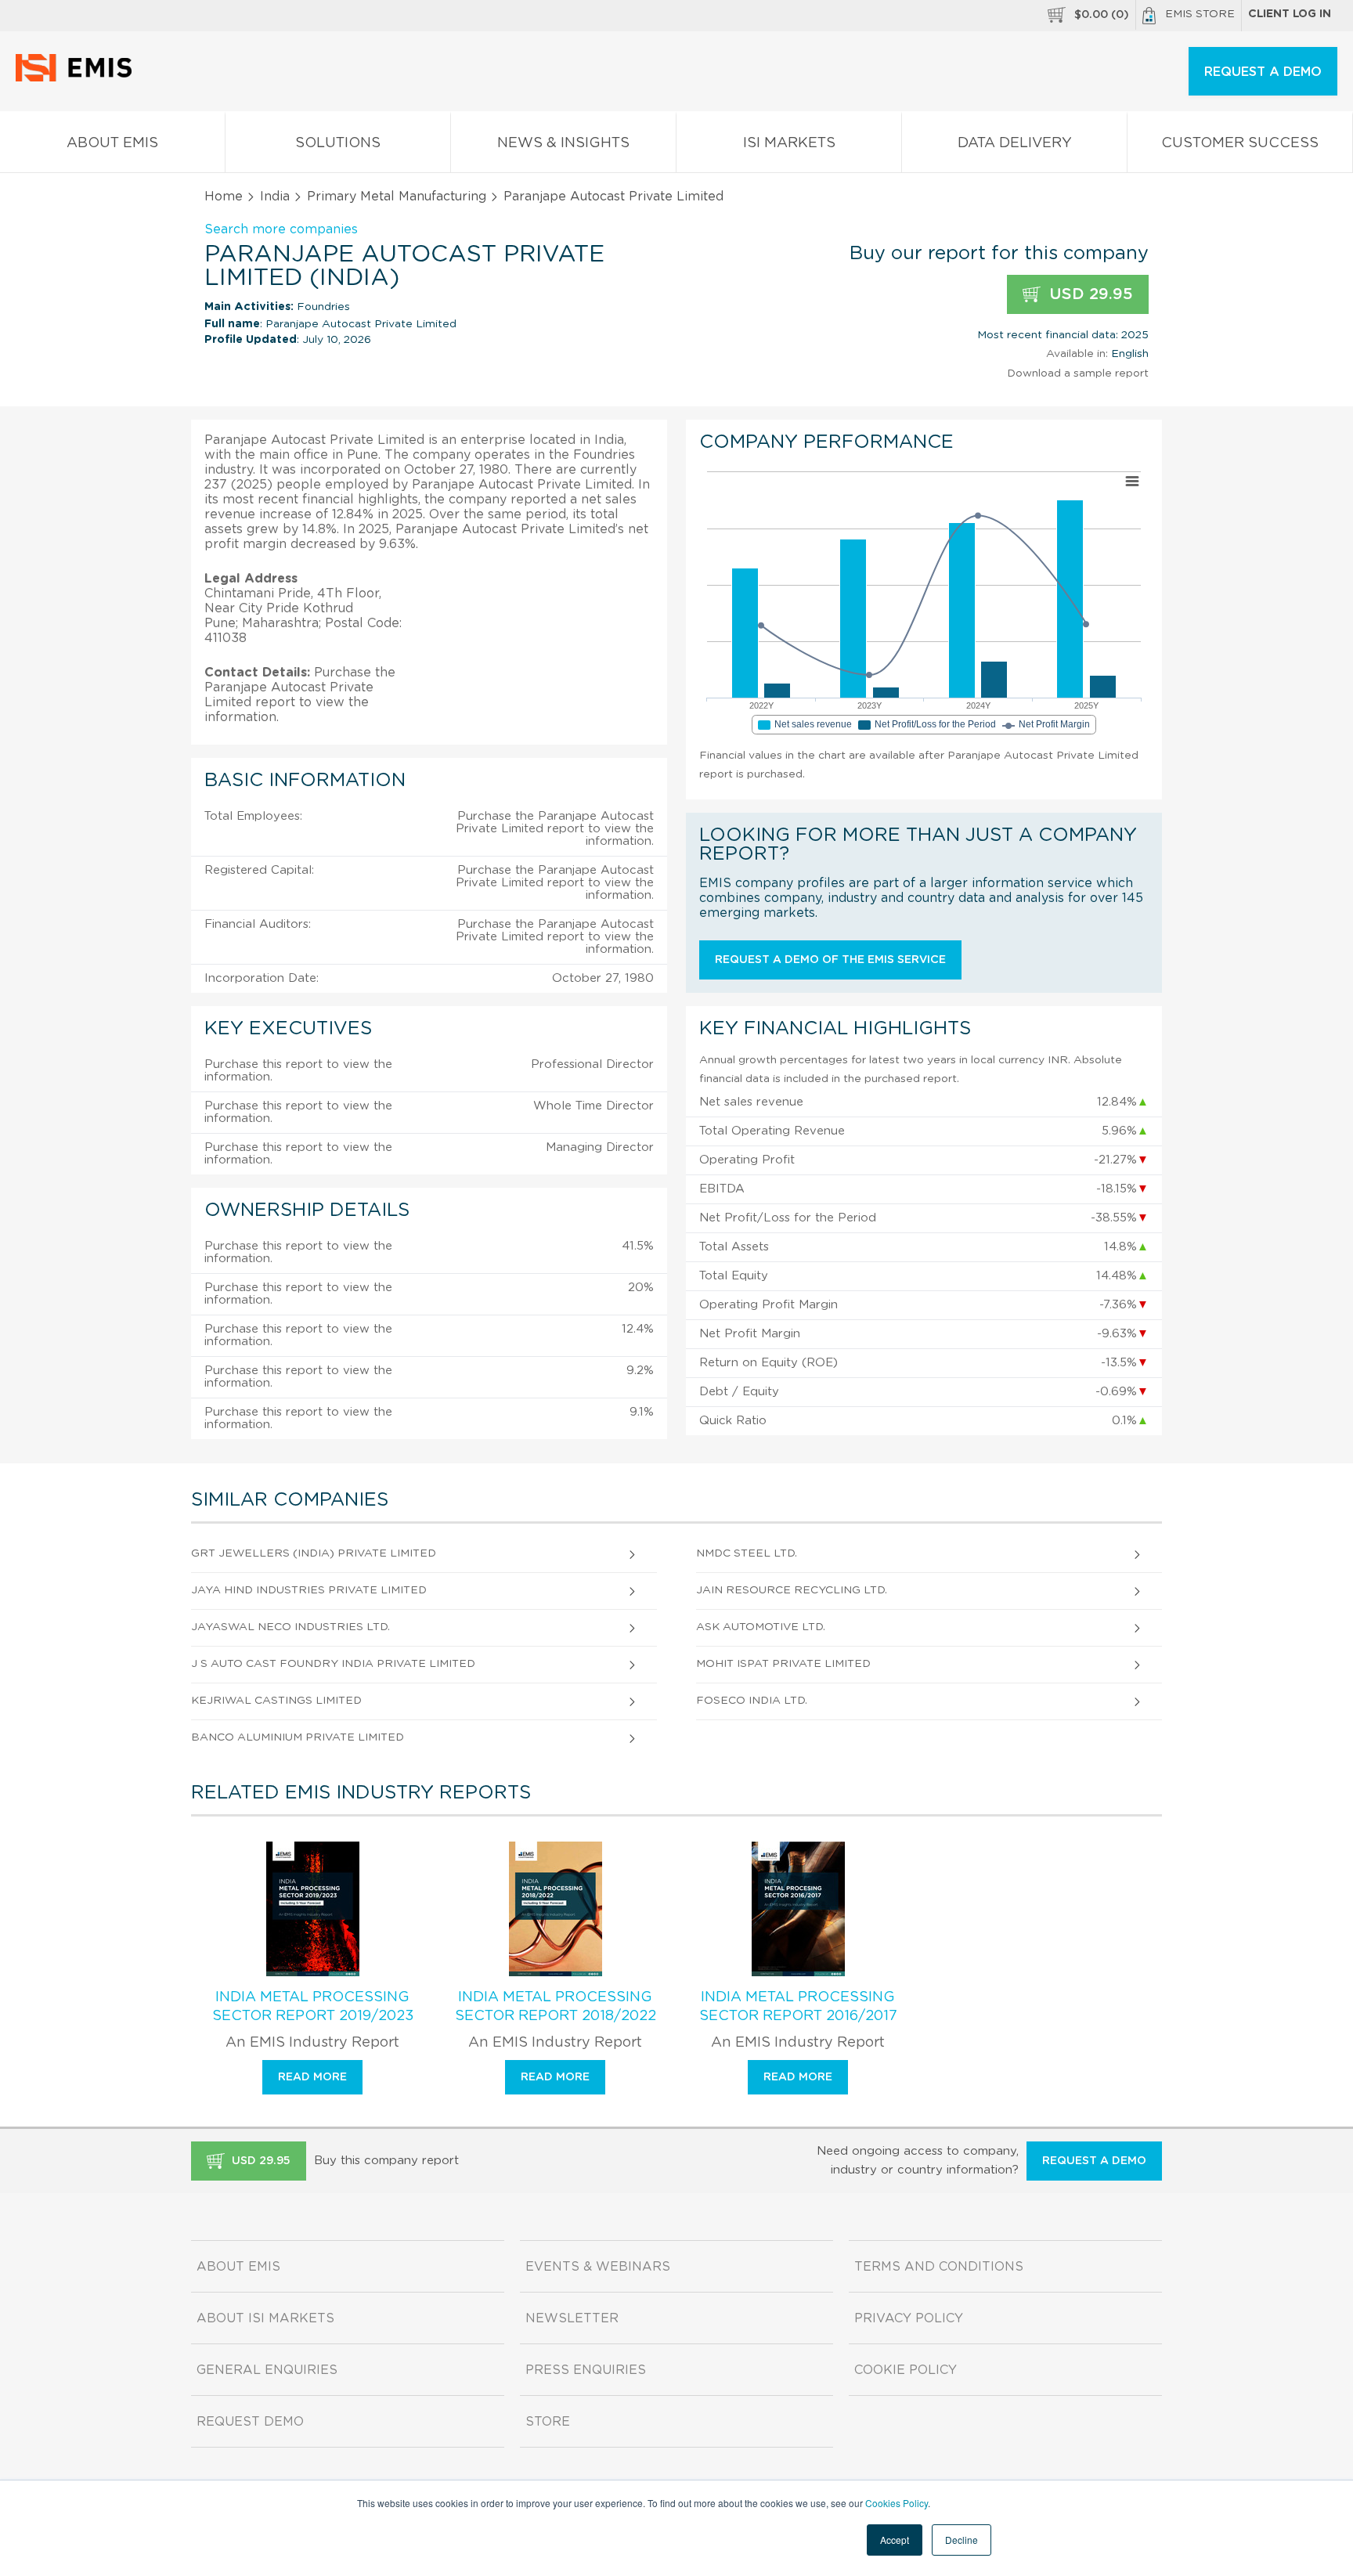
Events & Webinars (598, 2267)
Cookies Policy (897, 2503)
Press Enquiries (586, 2370)
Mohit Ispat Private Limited (783, 1664)
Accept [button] (895, 2540)
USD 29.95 (1089, 294)
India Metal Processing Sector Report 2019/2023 (313, 2007)
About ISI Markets (265, 2318)
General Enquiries (267, 2370)
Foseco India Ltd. (752, 1701)
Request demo (250, 2422)
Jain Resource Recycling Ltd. (792, 1590)
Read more (312, 2077)
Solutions (338, 143)
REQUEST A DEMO (1263, 72)
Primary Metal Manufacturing (397, 197)
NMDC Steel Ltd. (747, 1553)
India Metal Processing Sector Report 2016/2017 (798, 2007)
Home (224, 197)
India (275, 197)
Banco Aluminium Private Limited (298, 1737)
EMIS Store (1200, 14)
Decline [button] (962, 2540)
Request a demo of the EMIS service (830, 960)
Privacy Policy (909, 2318)
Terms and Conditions (939, 2267)
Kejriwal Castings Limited (276, 1701)
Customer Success (1240, 143)
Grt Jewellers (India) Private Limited (314, 1553)
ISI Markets (789, 143)
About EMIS (112, 143)
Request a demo (1094, 2161)
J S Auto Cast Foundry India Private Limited (333, 1664)
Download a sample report (1078, 373)
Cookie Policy (906, 2370)
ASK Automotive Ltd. (761, 1627)
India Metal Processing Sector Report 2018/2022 (556, 2007)
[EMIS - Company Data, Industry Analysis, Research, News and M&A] (78, 78)
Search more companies (281, 229)
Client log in (1290, 14)
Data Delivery (1015, 143)
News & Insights (563, 143)
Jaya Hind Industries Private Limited (309, 1590)
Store (548, 2422)
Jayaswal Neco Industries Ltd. (290, 1627)
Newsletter (572, 2318)
